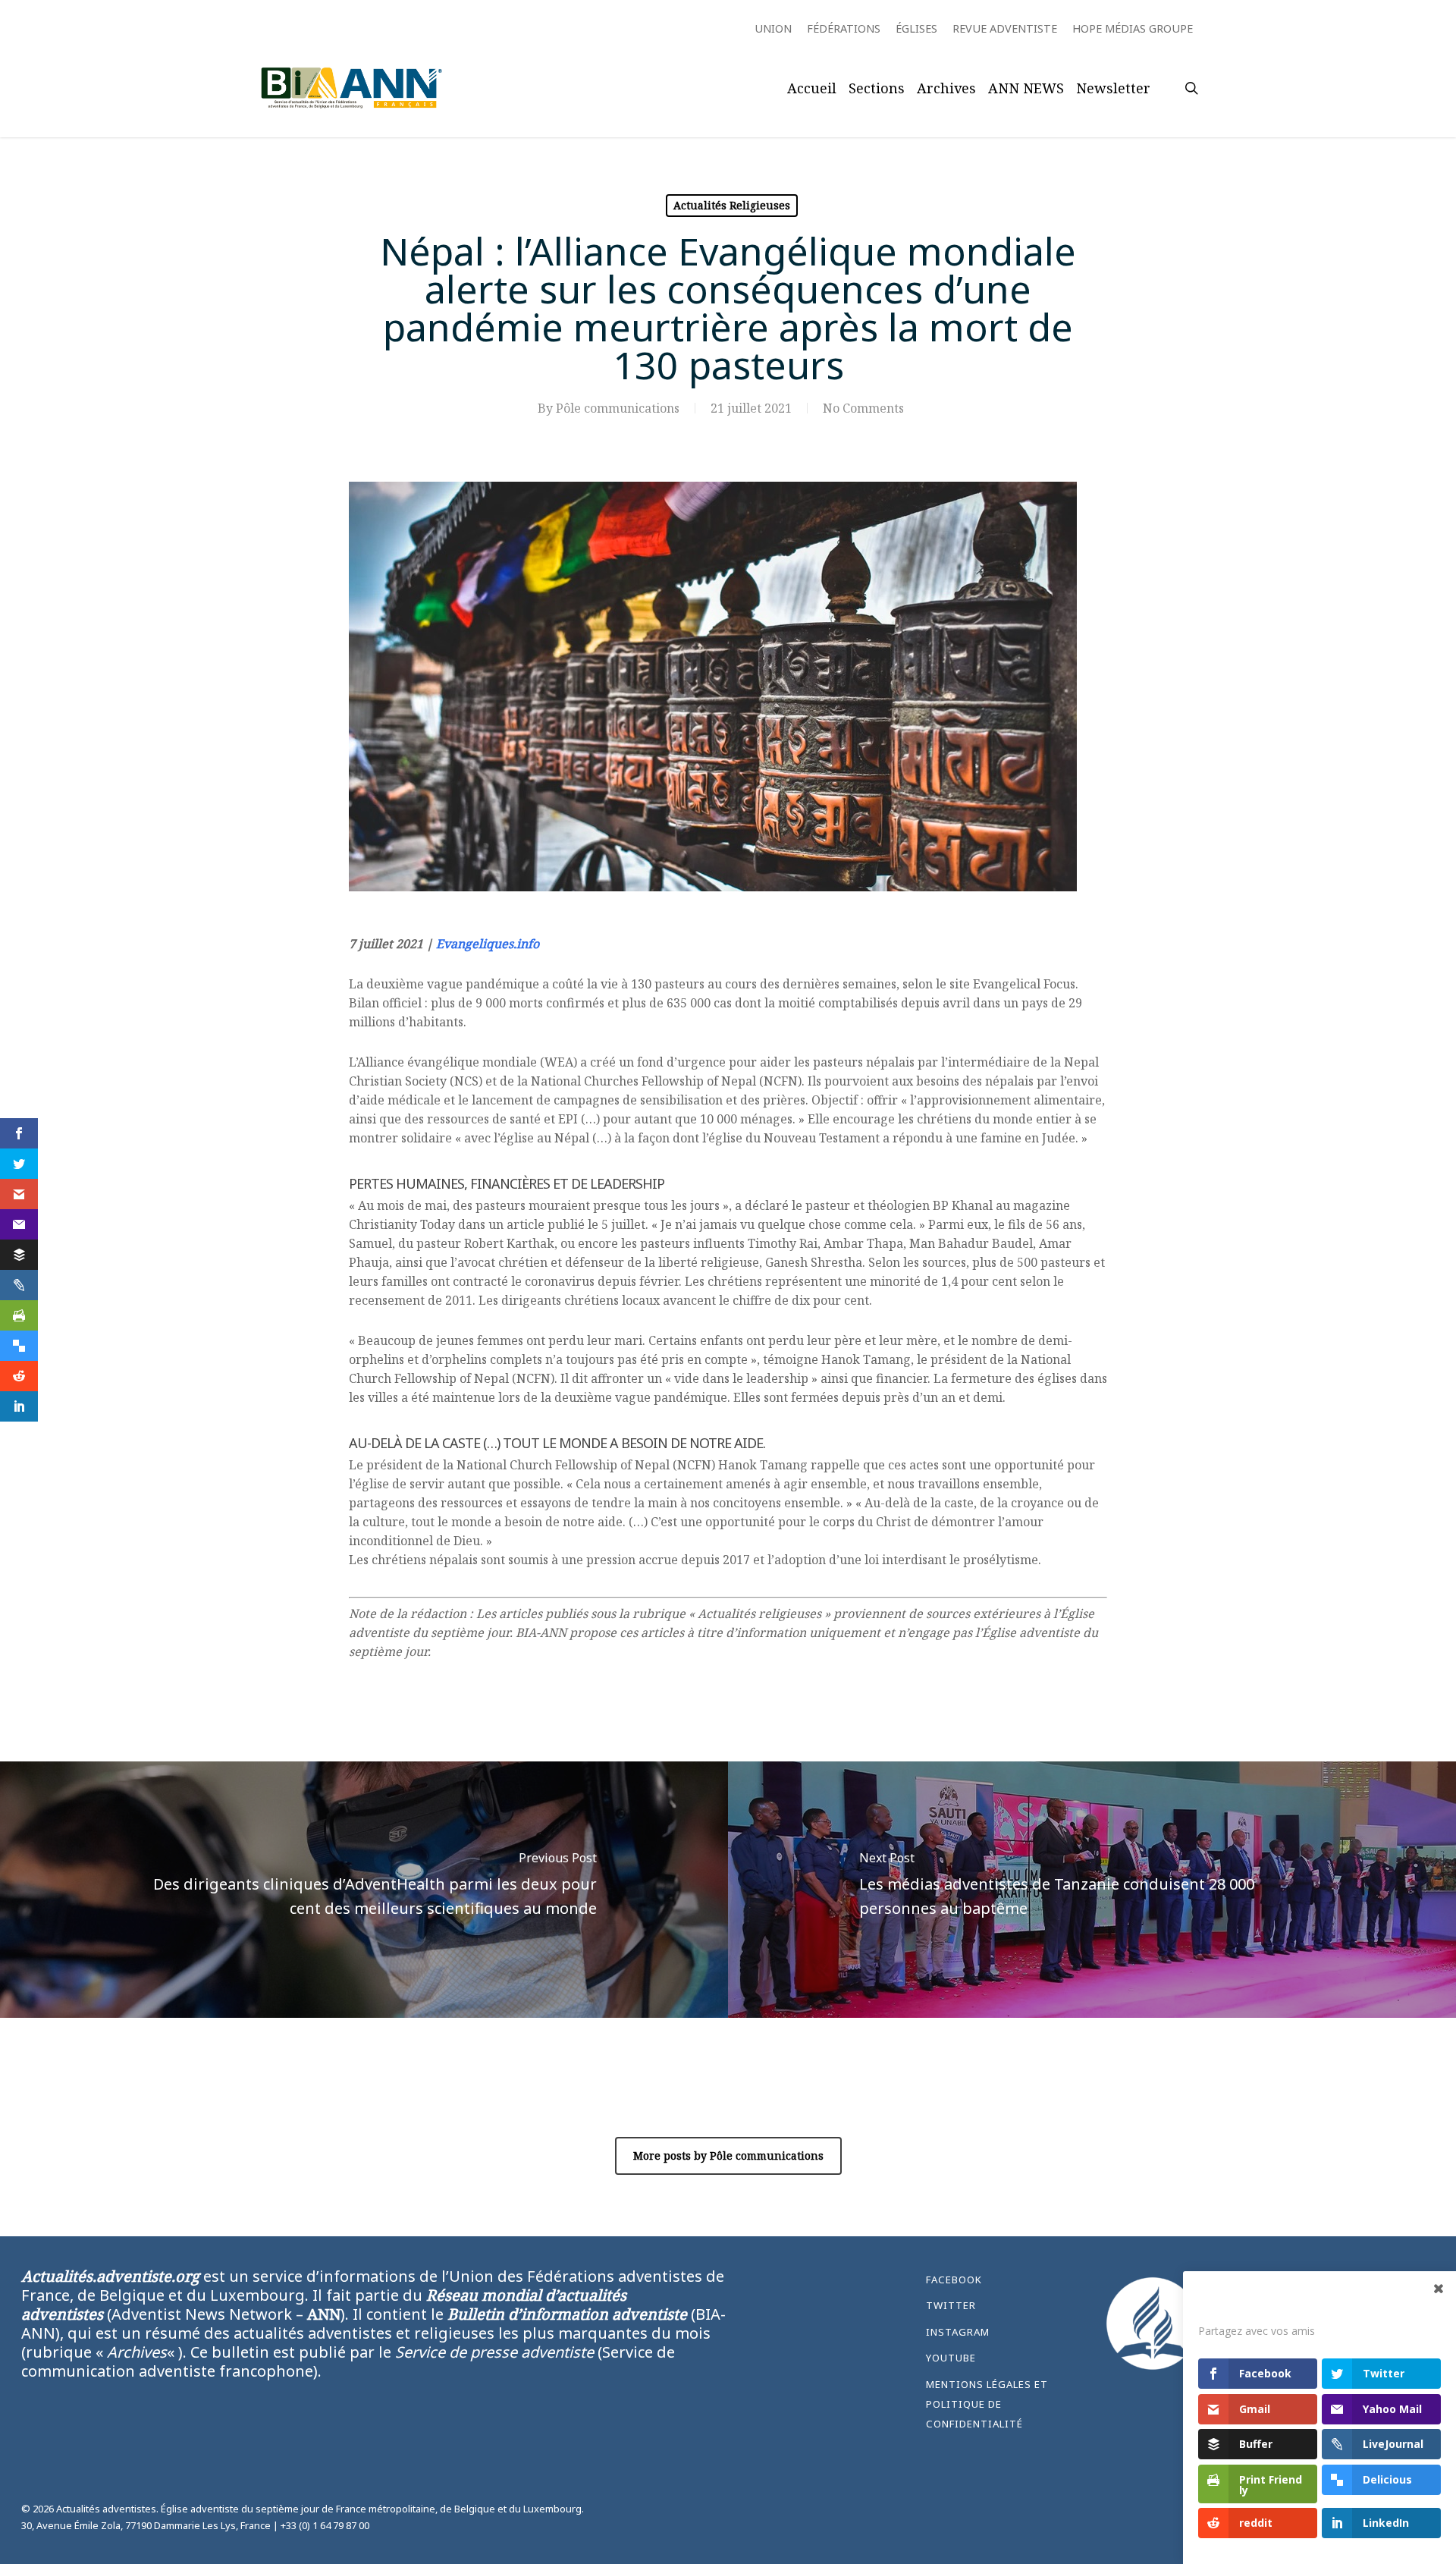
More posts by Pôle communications (728, 2156)
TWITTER (951, 2305)
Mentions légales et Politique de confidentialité (987, 2404)
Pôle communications (618, 408)
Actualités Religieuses (732, 205)
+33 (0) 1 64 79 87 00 (325, 2525)
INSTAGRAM (958, 2332)
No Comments (863, 408)
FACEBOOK (954, 2280)
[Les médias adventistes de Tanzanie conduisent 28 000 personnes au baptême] (1092, 1890)
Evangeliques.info (488, 944)
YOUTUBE (951, 2358)
